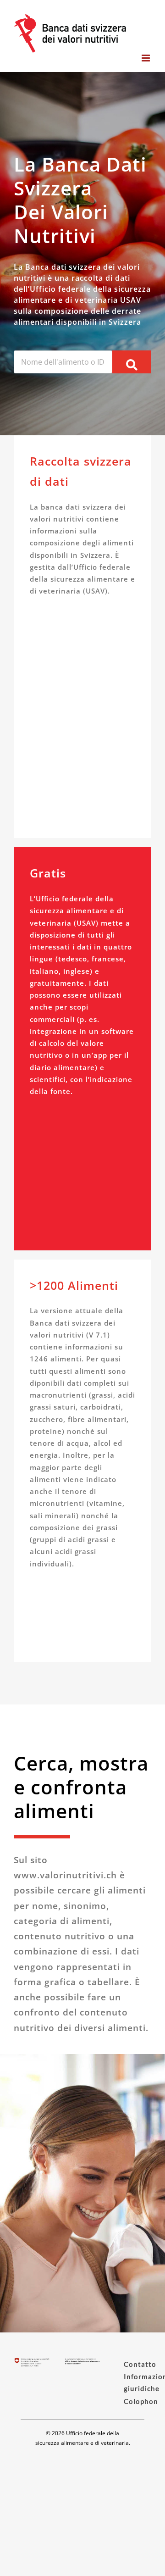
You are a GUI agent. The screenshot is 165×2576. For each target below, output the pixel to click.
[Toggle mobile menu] (146, 58)
